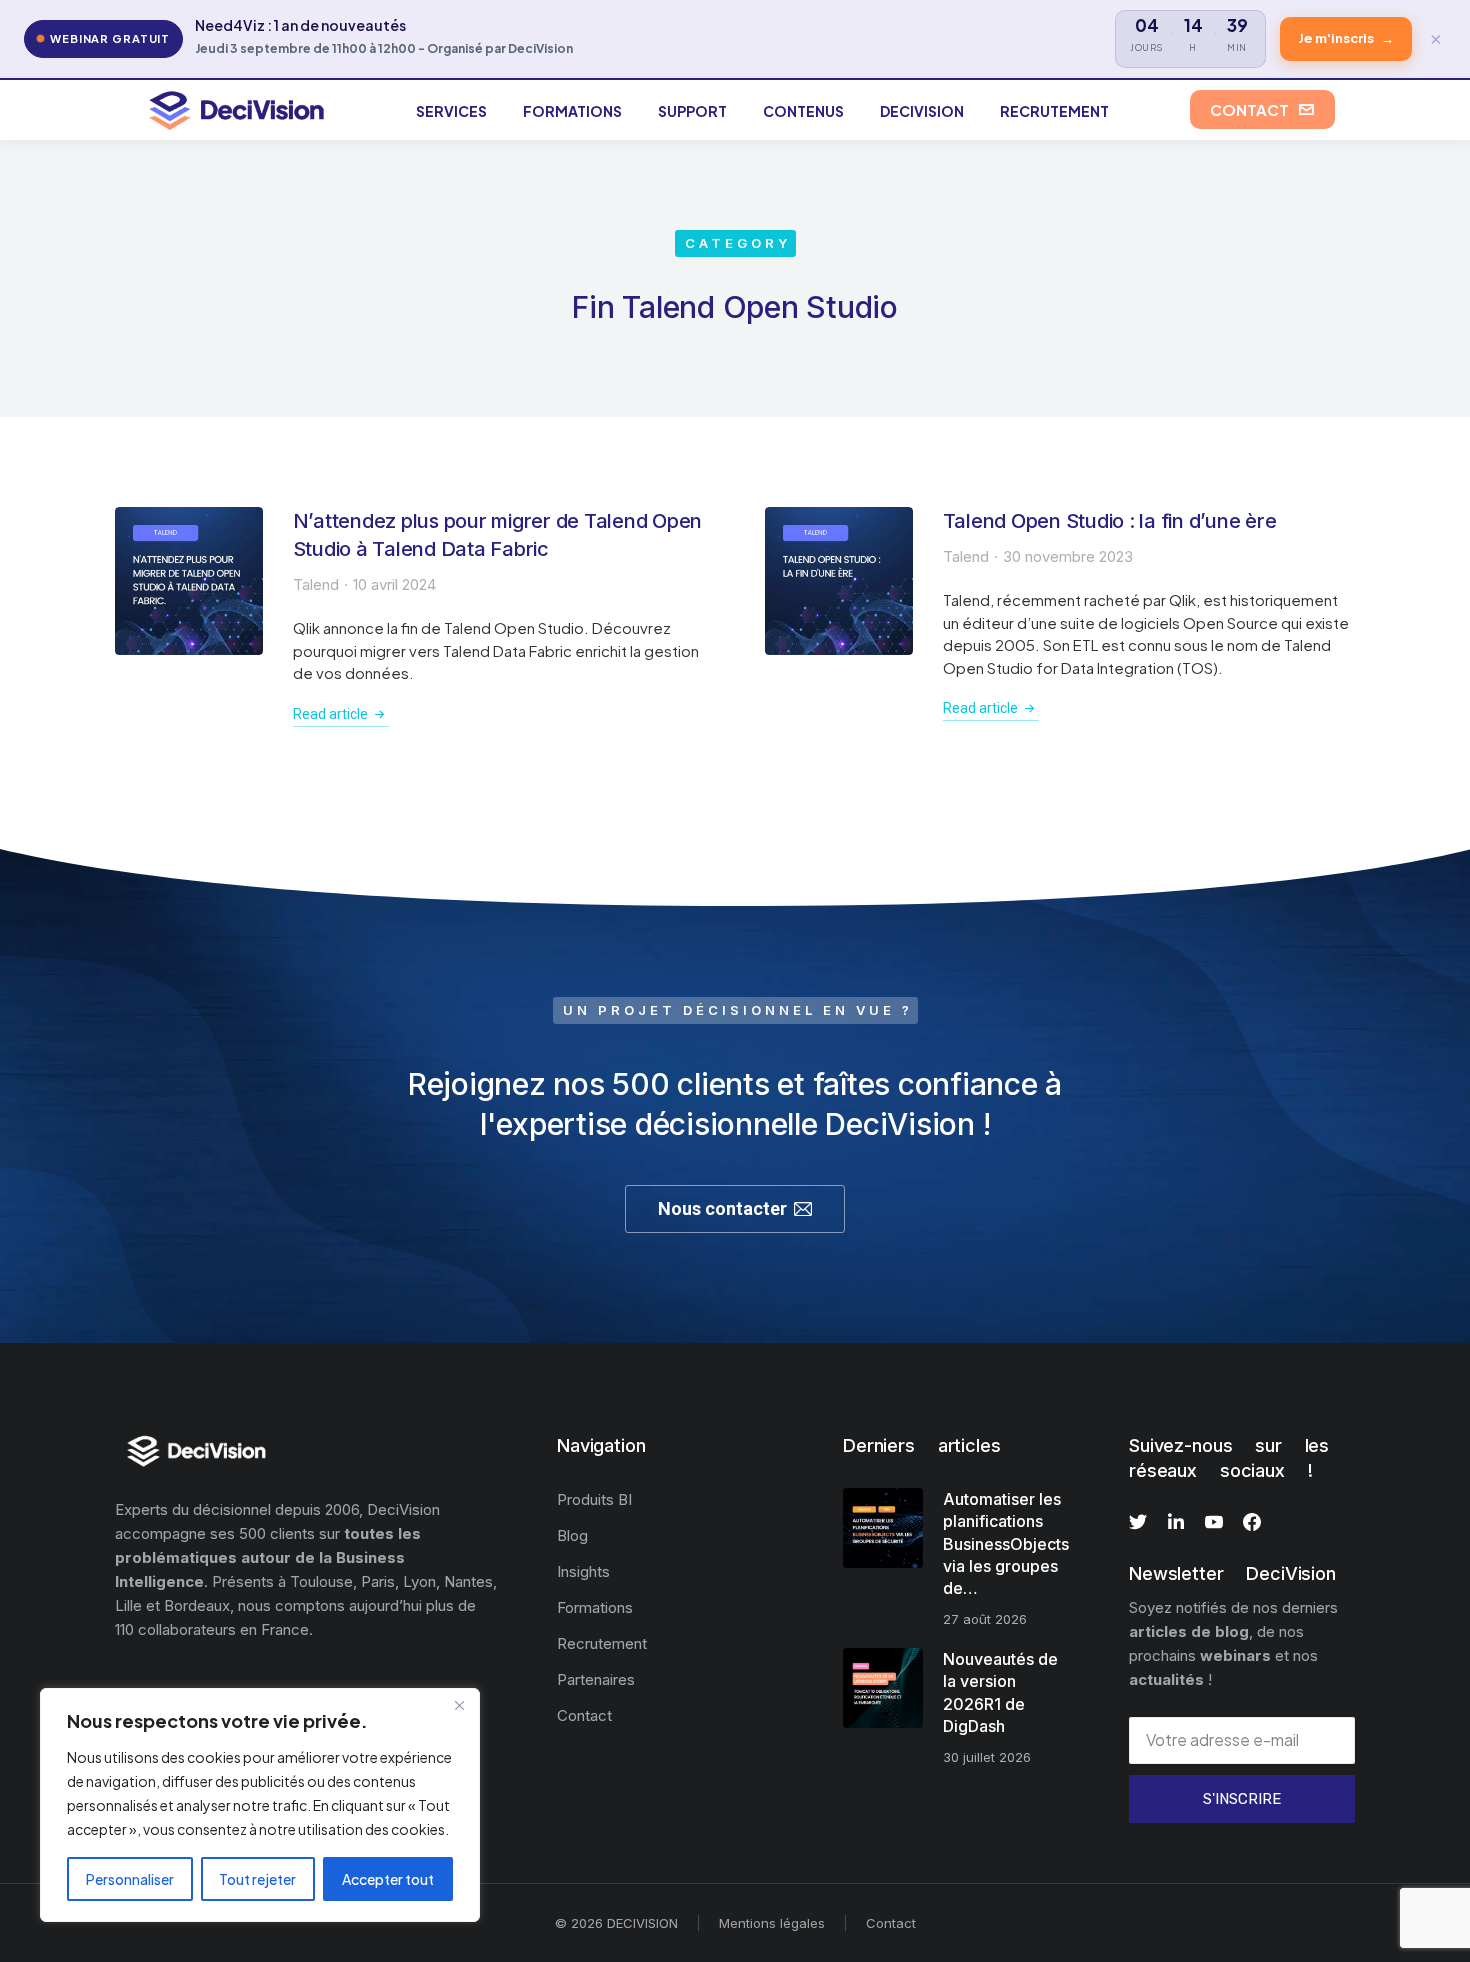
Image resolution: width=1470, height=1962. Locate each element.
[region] (260, 1805)
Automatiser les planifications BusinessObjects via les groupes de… (1006, 1544)
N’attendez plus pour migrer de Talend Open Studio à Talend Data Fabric (498, 535)
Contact (891, 1923)
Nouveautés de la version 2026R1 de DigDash (1000, 1692)
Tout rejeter (257, 1879)
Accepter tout (388, 1879)
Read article (330, 714)
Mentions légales (772, 1923)
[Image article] (189, 581)
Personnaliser (130, 1879)
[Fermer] (459, 1705)
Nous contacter (722, 1208)
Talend (316, 584)
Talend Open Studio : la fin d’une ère (1110, 521)
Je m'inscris (1346, 38)
